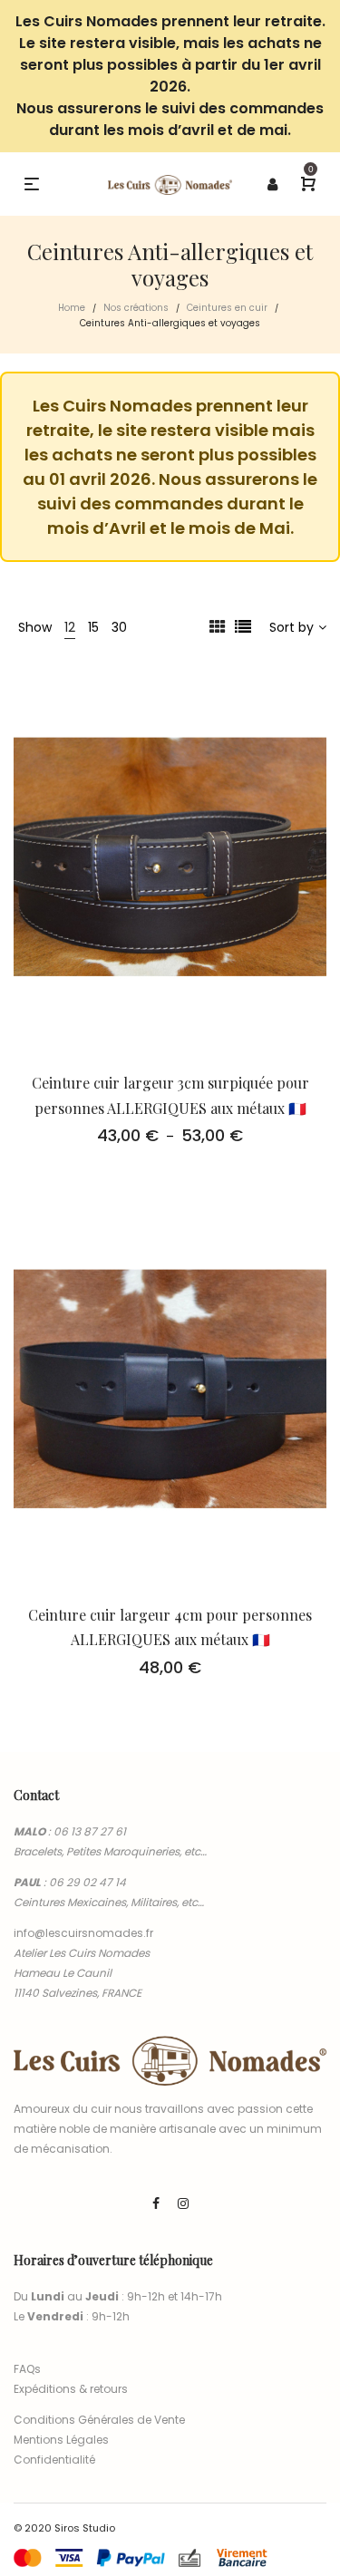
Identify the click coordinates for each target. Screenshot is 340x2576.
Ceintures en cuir (227, 308)
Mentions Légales (61, 2440)
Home (72, 308)
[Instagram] (183, 2203)
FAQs (27, 2369)
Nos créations (136, 308)
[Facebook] (156, 2203)
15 (93, 627)
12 (70, 627)
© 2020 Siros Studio (64, 2528)
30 (119, 627)
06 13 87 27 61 (90, 1831)
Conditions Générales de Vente (99, 2420)
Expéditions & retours (71, 2389)
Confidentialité (54, 2460)
